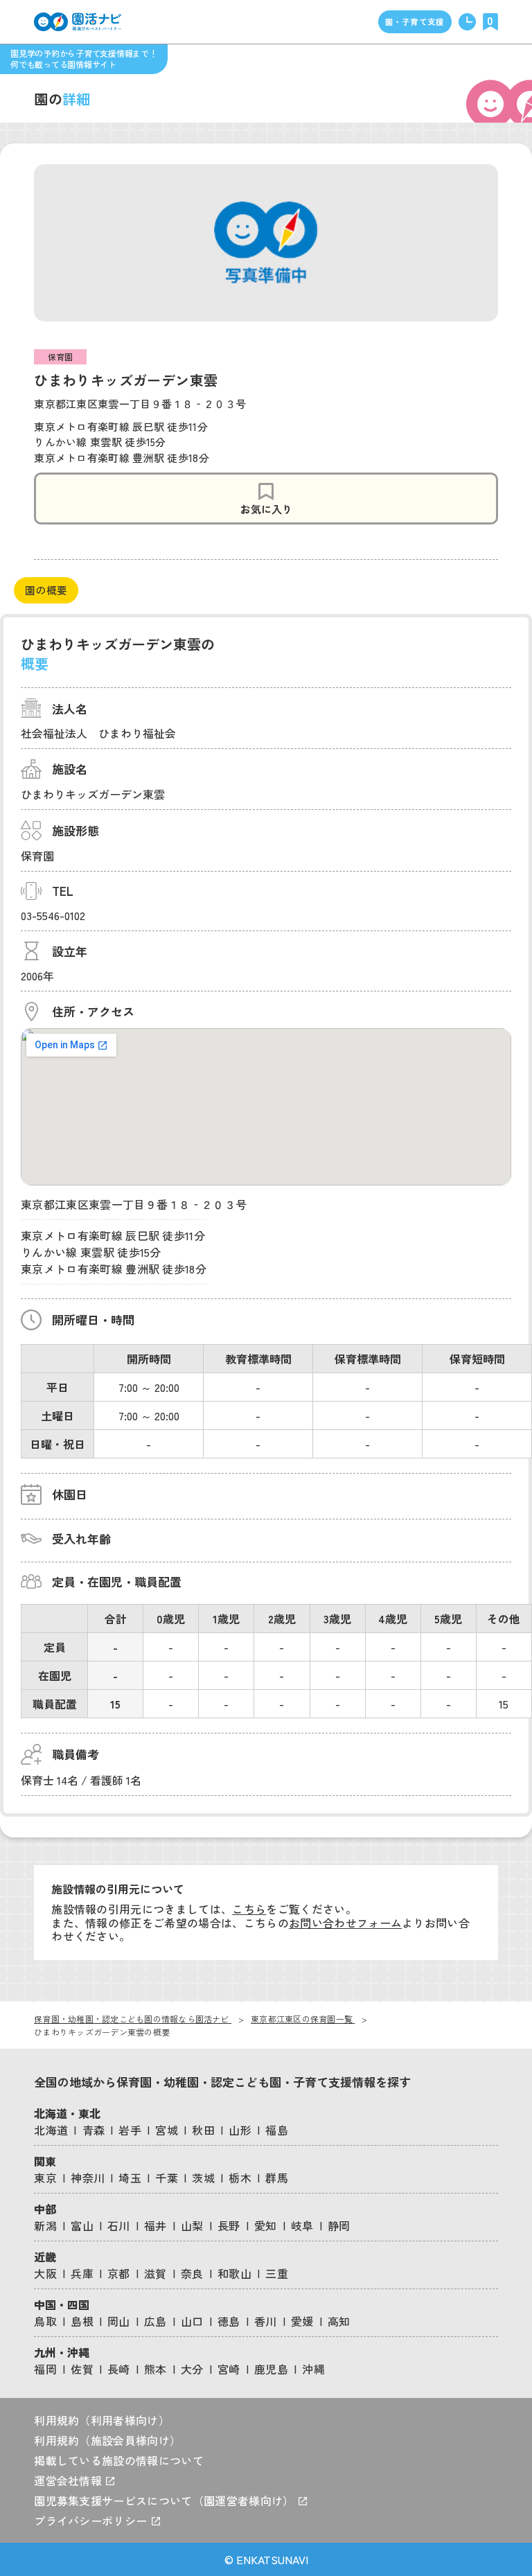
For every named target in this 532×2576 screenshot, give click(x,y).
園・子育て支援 (415, 21)
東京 (45, 2178)
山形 (240, 2130)
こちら (249, 1909)
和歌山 (234, 2273)
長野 (229, 2225)
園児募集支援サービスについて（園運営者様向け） (166, 2500)
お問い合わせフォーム (345, 1923)
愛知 (266, 2225)
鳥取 (45, 2321)
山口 (192, 2321)
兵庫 (82, 2273)
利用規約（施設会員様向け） (107, 2440)
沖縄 (313, 2369)
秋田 (203, 2130)
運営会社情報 (69, 2480)
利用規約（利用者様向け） (102, 2420)
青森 (94, 2130)
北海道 (51, 2130)
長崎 (119, 2369)
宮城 (167, 2130)
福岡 (45, 2369)
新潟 (45, 2225)
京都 (119, 2273)
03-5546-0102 (53, 915)
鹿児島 (271, 2369)
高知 (339, 2321)
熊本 (156, 2369)
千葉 (167, 2178)
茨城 (203, 2178)
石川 (119, 2225)
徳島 (229, 2321)
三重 (277, 2273)
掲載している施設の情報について (119, 2460)
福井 (156, 2225)
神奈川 (88, 2178)
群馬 (277, 2178)
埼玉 (130, 2178)
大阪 (45, 2273)
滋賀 (156, 2273)
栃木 (240, 2178)
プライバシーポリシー (92, 2521)
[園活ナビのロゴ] (78, 22)
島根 (82, 2321)
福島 (277, 2130)
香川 (266, 2321)
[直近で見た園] (467, 22)
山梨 (192, 2225)
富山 (82, 2225)
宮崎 (229, 2369)
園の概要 (46, 590)
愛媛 (302, 2321)
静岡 (339, 2225)
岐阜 (302, 2225)
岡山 (119, 2321)
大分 (192, 2369)
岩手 (130, 2130)
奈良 (192, 2273)
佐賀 (82, 2369)
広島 (156, 2321)
